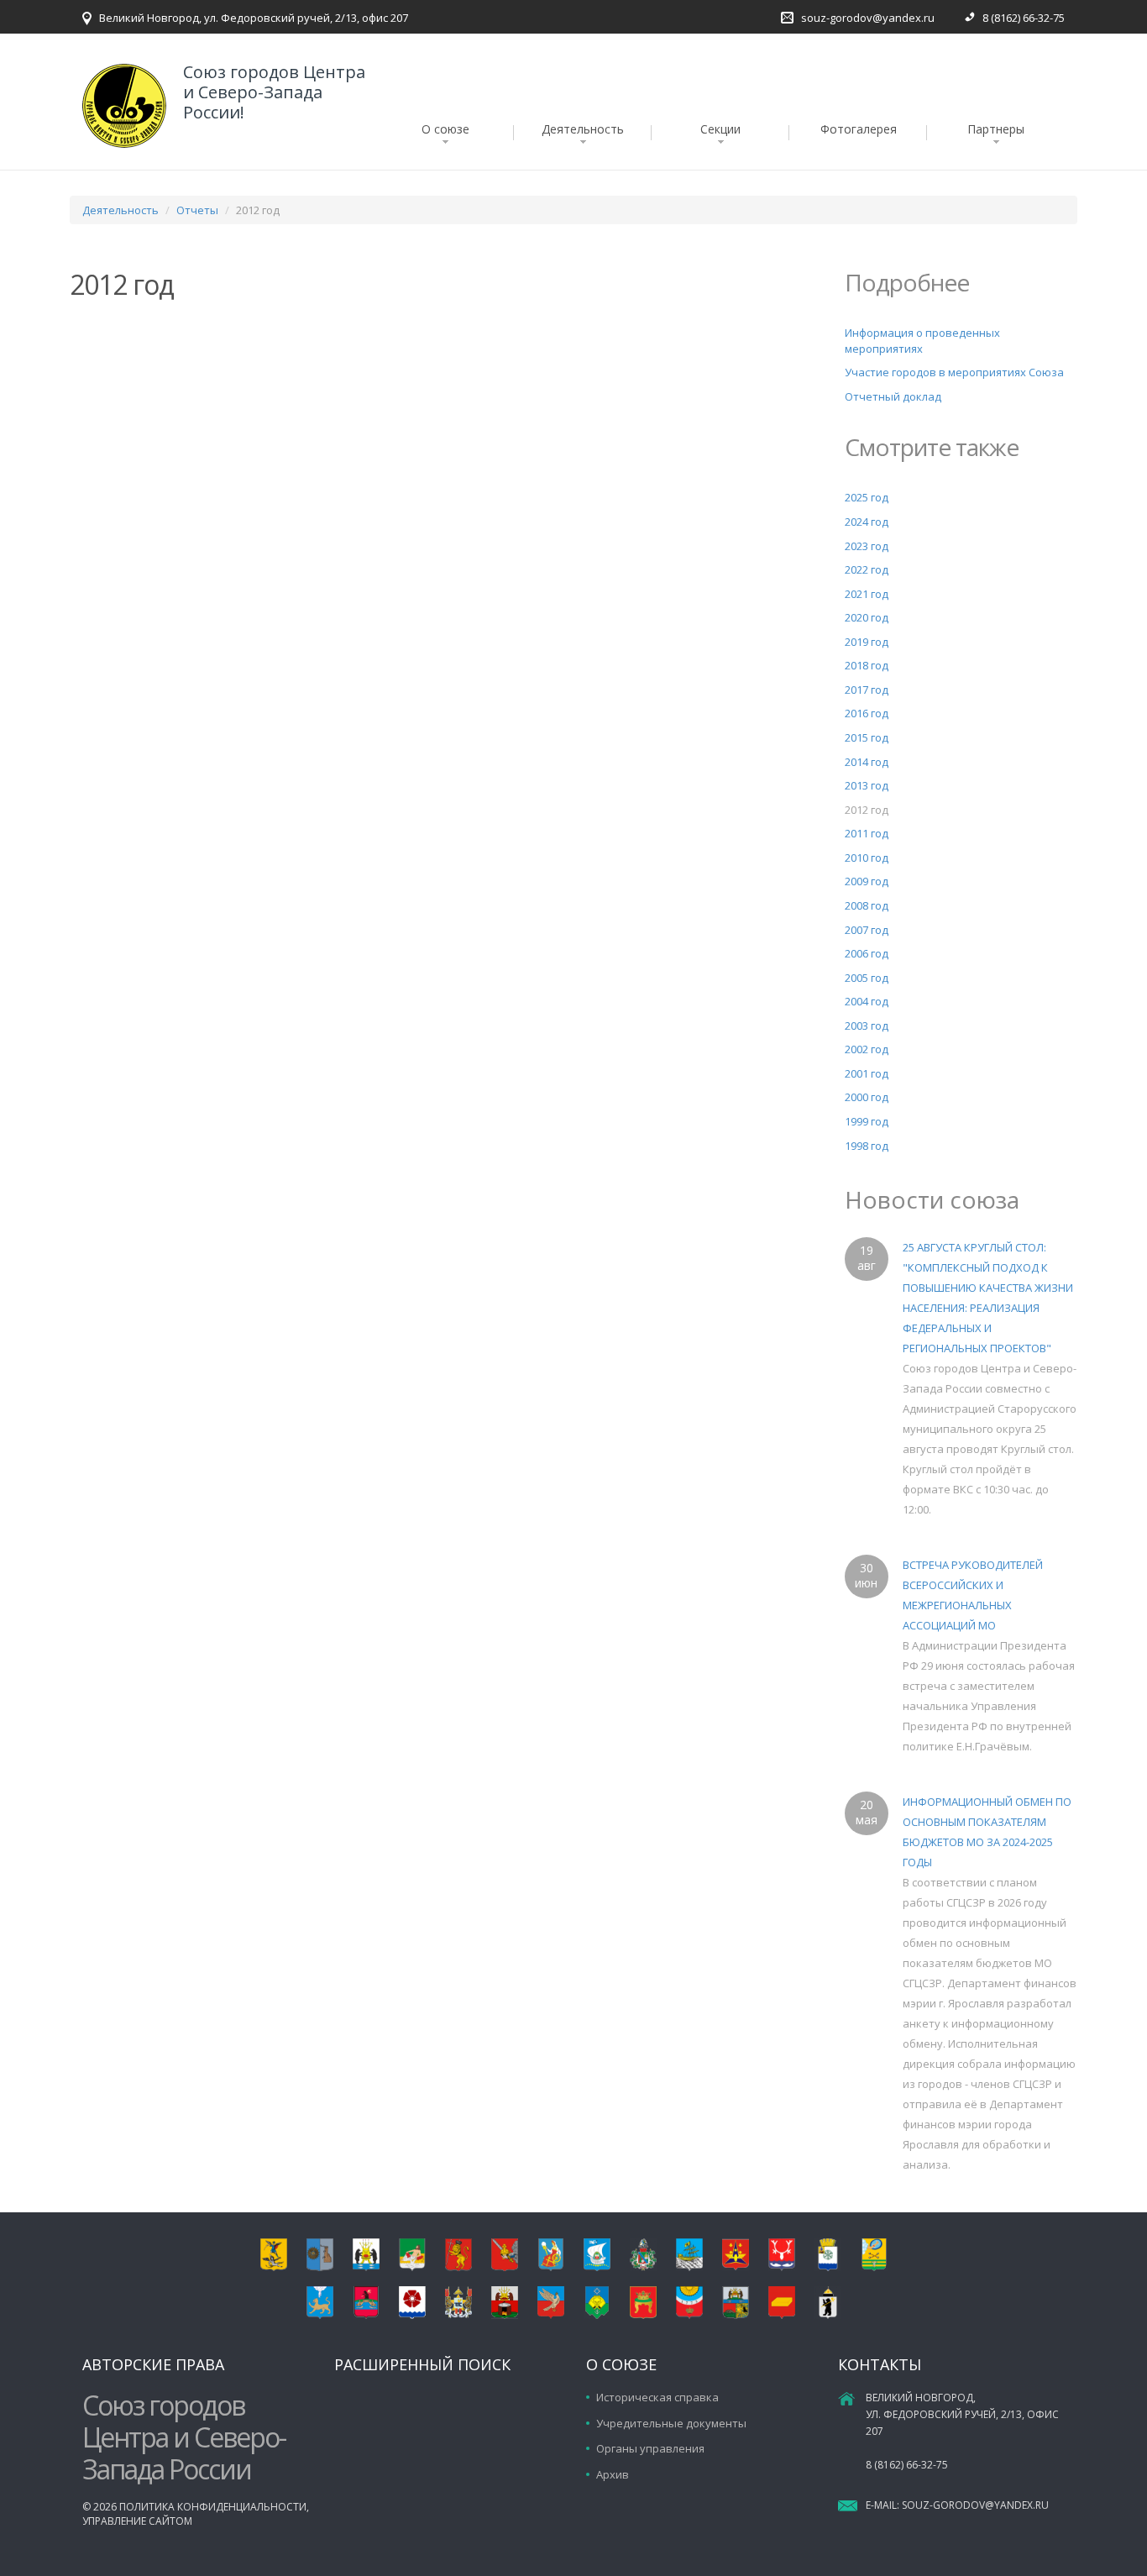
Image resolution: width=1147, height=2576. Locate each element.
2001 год (867, 1073)
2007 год (867, 930)
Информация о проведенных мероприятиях (922, 341)
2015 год (867, 737)
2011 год (867, 833)
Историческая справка (657, 2397)
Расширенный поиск (422, 2364)
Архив (613, 2474)
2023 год (867, 546)
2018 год (867, 665)
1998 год (867, 1146)
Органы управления (650, 2448)
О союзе (445, 129)
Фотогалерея (859, 129)
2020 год (867, 617)
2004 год (867, 1001)
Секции (720, 129)
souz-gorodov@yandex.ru (868, 18)
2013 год (867, 785)
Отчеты (197, 210)
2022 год (867, 569)
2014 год (867, 762)
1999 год (867, 1121)
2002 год (867, 1049)
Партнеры (996, 129)
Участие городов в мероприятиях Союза (954, 372)
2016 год (867, 713)
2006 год (867, 953)
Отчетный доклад (893, 396)
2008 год (867, 905)
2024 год (867, 522)
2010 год (867, 858)
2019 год (867, 642)
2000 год (867, 1097)
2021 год (867, 594)
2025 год (867, 497)
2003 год (867, 1026)
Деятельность (583, 129)
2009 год (867, 881)
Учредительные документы (671, 2423)
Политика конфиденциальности (213, 2507)
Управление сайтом (137, 2521)
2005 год (867, 978)
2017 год (867, 690)
